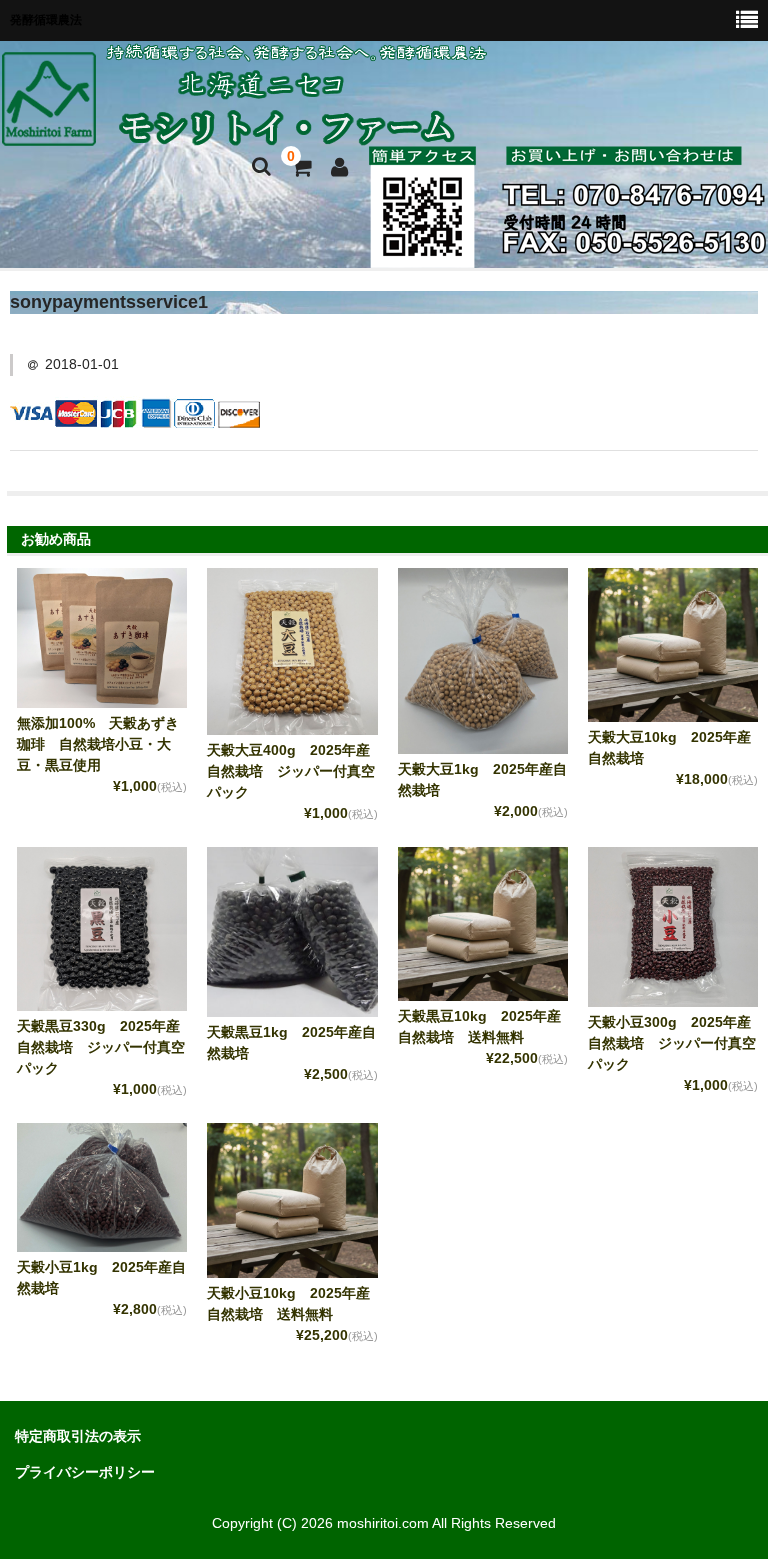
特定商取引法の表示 (78, 1436)
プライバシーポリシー (85, 1472)
